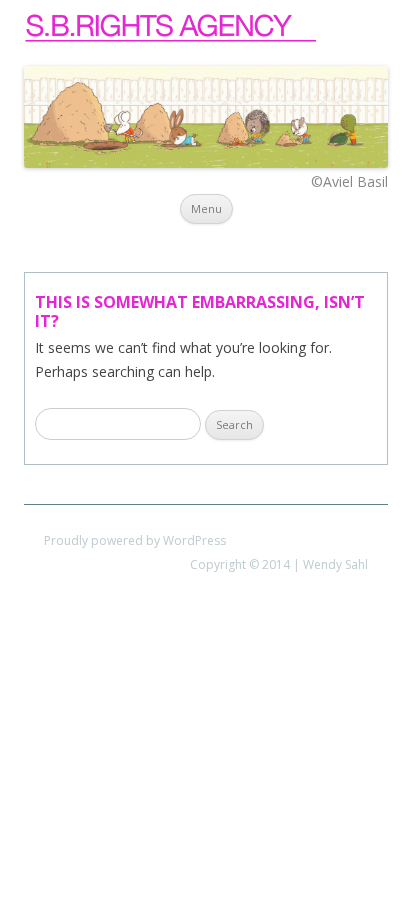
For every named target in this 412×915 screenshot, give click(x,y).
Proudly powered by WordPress (135, 540)
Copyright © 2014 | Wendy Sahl (279, 564)
